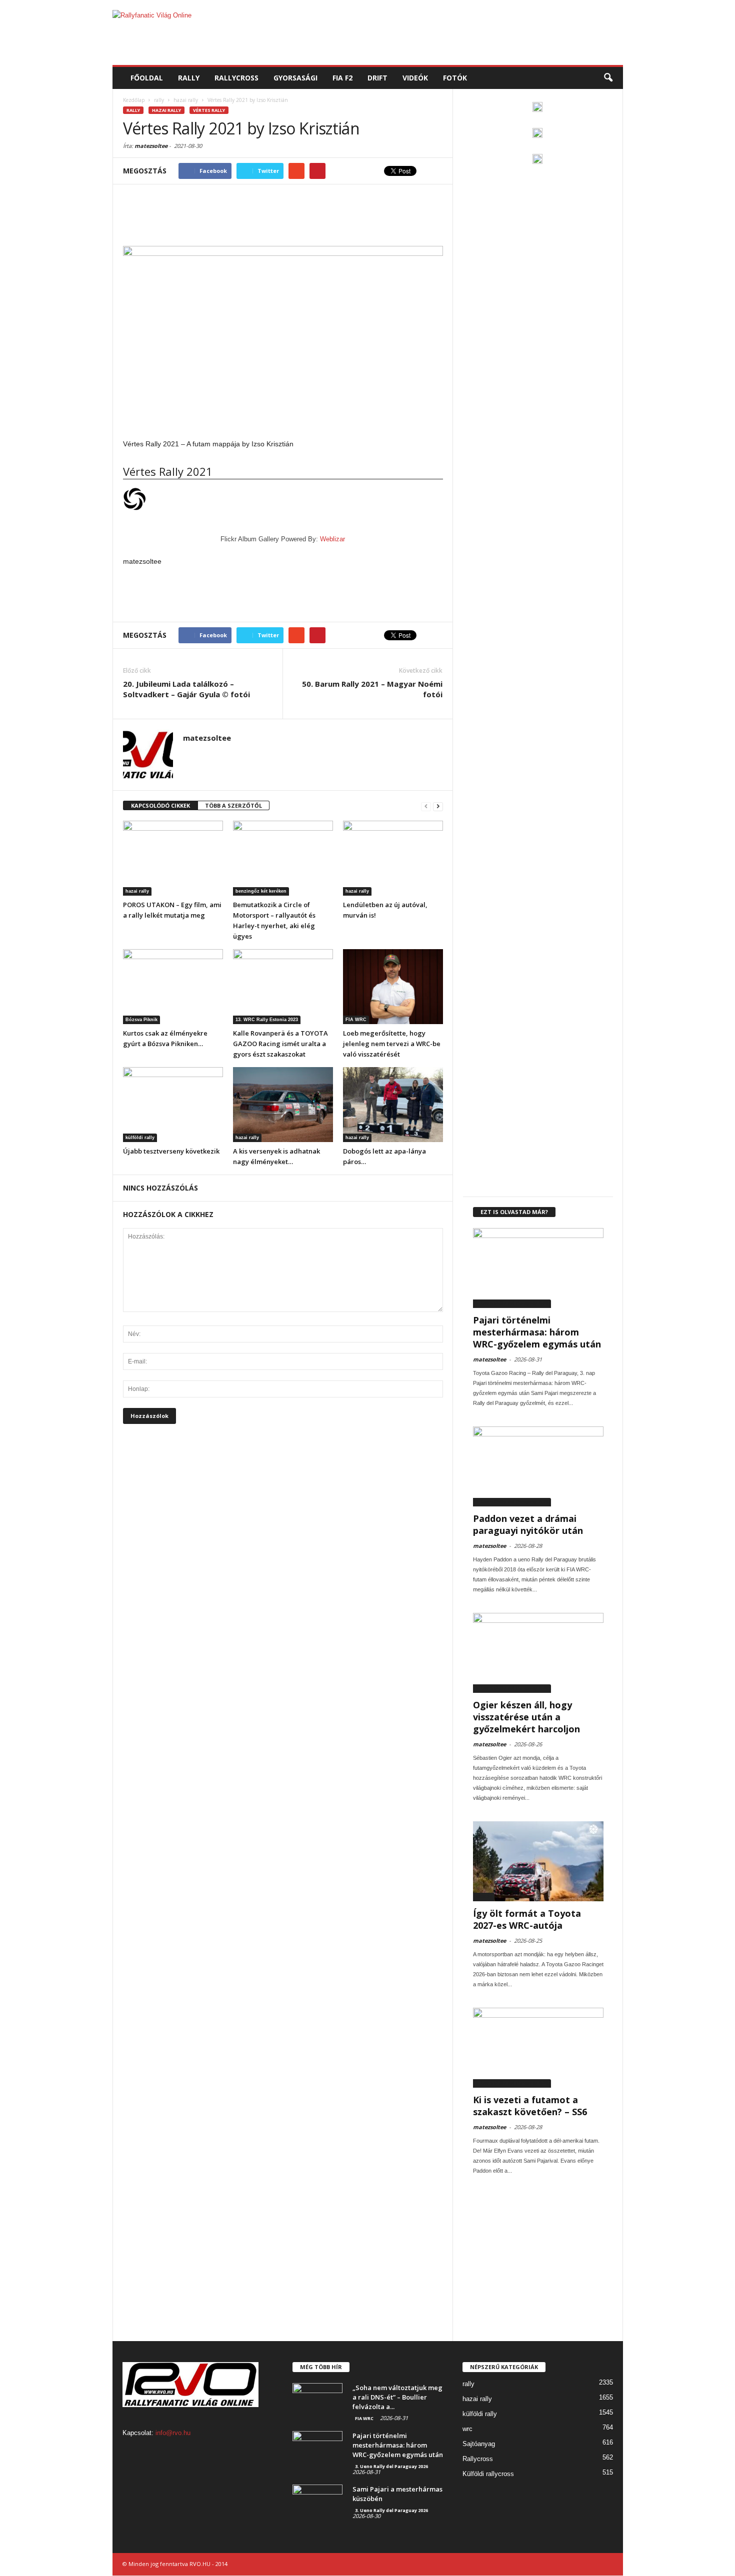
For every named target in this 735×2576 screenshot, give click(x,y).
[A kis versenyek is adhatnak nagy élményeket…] (283, 1105)
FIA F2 (342, 78)
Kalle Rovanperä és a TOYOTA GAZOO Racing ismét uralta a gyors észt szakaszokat (280, 1044)
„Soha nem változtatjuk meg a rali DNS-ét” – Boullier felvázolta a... (397, 2397)
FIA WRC (356, 1020)
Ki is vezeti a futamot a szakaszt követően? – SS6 (530, 2106)
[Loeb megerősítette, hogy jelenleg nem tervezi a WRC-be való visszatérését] (393, 987)
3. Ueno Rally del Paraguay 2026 (512, 1303)
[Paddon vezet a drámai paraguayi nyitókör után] (538, 1466)
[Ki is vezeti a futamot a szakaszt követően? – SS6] (538, 2048)
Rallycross (478, 2459)
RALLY (189, 78)
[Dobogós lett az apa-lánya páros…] (393, 1105)
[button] (608, 78)
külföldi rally (140, 1138)
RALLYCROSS (236, 78)
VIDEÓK (415, 78)
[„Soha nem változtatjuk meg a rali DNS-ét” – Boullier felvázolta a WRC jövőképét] (317, 2402)
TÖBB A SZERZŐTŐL (233, 805)
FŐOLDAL (147, 78)
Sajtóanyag (479, 2444)
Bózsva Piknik (141, 1020)
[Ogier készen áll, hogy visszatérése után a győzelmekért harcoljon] (538, 1653)
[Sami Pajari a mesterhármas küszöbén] (317, 2503)
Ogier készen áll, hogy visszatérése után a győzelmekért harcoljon (526, 1717)
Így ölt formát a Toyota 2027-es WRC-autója (527, 1919)
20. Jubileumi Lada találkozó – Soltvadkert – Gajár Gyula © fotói (186, 689)
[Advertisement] (441, 32)
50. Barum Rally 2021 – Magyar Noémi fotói (372, 689)
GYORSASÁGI (295, 78)
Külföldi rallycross (488, 2474)
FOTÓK (455, 78)
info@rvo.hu (173, 2433)
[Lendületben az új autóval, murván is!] (393, 858)
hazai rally (166, 110)
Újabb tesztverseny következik (171, 1151)
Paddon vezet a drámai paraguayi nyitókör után (528, 1524)
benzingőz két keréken (261, 891)
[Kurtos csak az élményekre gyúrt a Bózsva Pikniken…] (173, 987)
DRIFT (377, 78)
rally (133, 110)
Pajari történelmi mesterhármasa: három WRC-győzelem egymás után (537, 1332)
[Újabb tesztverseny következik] (173, 1105)
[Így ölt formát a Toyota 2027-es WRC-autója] (538, 1861)
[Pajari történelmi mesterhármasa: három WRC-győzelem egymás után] (538, 1268)
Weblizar (332, 539)
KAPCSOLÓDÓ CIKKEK (160, 805)
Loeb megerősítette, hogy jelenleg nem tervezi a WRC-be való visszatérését (392, 1044)
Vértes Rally (209, 110)
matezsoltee (151, 146)
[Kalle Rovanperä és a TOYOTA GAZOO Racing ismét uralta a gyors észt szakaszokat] (283, 987)
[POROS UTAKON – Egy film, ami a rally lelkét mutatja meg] (173, 858)
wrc (467, 2429)
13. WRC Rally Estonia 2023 (267, 1020)
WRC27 (484, 1897)
